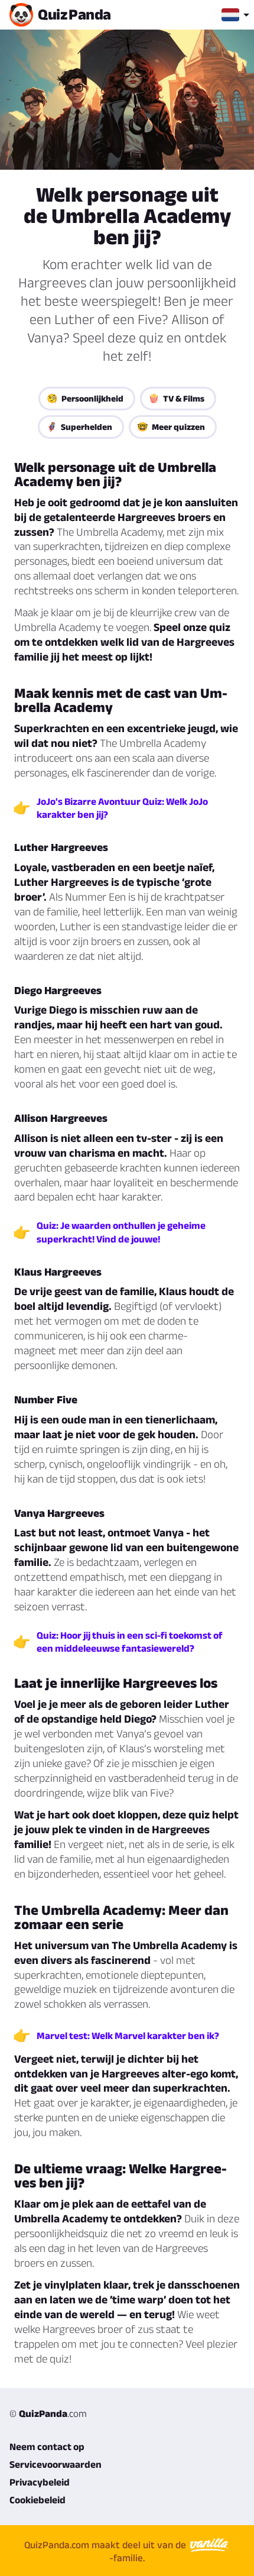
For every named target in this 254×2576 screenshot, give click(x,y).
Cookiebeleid (38, 2500)
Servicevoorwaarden (56, 2464)
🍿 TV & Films (176, 398)
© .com (48, 2413)
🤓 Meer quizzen (171, 427)
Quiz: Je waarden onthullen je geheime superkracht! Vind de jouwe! (121, 1232)
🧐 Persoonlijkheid (85, 398)
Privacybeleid (40, 2482)
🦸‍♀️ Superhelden (79, 427)
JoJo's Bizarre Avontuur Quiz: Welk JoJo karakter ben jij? (122, 808)
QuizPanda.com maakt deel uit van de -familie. (106, 2551)
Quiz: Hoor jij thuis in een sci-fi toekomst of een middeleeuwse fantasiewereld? (130, 1642)
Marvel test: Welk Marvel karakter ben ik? (128, 2035)
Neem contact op (47, 2446)
